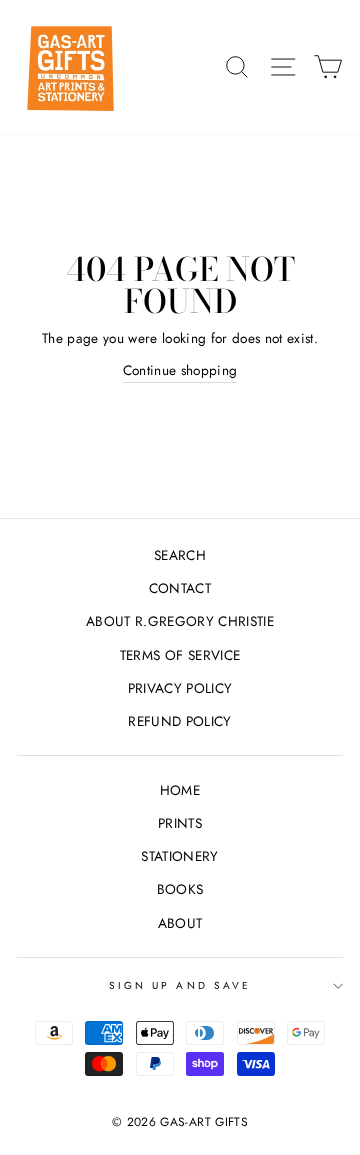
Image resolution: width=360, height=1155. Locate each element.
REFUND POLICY (179, 721)
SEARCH (180, 555)
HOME (180, 790)
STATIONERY (179, 856)
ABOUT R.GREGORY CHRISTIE (180, 621)
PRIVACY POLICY (180, 688)
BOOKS (180, 889)
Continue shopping (180, 370)
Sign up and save (180, 985)
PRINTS (180, 823)
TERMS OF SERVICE (180, 655)
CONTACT (180, 588)
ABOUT (180, 923)
